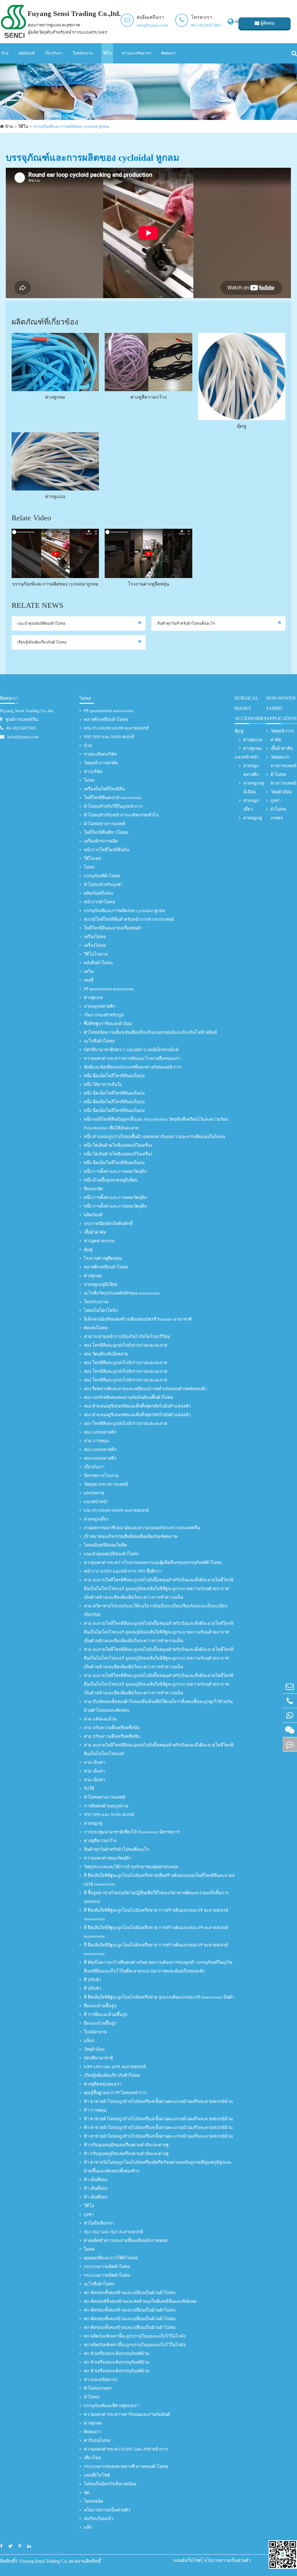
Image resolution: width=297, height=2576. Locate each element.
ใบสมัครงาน (83, 53)
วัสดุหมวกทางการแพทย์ (106, 1484)
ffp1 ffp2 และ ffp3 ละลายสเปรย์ (114, 2232)
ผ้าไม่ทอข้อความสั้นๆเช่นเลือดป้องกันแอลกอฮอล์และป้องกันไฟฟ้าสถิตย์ (150, 1032)
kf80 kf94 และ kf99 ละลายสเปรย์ (115, 2067)
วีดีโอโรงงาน (96, 954)
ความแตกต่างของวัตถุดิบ (107, 1858)
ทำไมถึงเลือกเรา (99, 2223)
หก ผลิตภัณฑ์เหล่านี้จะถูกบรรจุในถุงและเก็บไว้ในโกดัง (135, 2336)
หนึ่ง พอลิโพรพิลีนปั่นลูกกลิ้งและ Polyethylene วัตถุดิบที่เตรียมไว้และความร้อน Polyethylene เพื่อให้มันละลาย (156, 1124)
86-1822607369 (206, 25)
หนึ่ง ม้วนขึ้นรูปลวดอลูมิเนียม (111, 1180)
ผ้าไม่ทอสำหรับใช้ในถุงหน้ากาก (113, 806)
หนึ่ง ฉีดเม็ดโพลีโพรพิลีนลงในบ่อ (114, 1076)
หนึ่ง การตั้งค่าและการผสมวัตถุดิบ (115, 1171)
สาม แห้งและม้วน (100, 1719)
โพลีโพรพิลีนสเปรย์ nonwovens (113, 798)
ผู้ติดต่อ (267, 23)
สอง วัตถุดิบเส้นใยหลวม (106, 1354)
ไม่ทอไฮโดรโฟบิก (101, 1310)
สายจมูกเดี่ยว (96, 1519)
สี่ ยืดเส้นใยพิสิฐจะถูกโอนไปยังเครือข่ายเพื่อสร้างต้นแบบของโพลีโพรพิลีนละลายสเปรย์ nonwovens (159, 1880)
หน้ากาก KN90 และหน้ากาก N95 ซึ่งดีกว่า (123, 1571)
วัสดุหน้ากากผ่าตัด (101, 763)
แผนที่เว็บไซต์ (97, 2475)
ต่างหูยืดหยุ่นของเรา (103, 2084)
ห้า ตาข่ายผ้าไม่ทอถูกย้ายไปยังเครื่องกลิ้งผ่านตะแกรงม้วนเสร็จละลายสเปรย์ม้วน (158, 2101)
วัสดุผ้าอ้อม (94, 2049)
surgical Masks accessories (250, 708)
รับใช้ (89, 1789)
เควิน (89, 971)
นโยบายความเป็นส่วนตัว (107, 2510)
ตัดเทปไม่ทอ (96, 1328)
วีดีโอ (107, 53)
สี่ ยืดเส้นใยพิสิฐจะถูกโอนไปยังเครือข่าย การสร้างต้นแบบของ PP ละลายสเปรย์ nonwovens (156, 1915)
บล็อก (89, 2041)
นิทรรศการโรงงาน (101, 1476)
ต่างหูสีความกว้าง (148, 397)
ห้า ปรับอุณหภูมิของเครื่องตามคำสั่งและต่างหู (126, 2145)
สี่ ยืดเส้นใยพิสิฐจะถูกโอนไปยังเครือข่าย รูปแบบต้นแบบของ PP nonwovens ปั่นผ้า (159, 1997)
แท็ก (88, 2527)
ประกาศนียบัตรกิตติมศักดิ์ (108, 1224)
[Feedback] (290, 1744)
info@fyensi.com (152, 25)
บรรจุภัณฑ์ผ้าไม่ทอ (102, 876)
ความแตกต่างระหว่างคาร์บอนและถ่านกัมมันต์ (127, 2414)
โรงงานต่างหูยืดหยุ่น (148, 584)
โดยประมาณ (96, 1302)
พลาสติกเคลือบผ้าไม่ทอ (106, 719)
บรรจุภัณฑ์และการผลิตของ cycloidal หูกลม (71, 126)
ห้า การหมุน (95, 2110)
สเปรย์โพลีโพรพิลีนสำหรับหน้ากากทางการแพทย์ (129, 919)
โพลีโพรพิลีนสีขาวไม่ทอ (106, 832)
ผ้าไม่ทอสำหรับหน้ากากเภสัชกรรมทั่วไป (121, 815)
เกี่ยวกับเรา (54, 53)
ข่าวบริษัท (93, 772)
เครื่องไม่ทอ (95, 937)
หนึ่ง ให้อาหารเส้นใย (103, 1084)
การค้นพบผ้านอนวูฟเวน (106, 1806)
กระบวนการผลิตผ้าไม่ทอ (107, 2267)
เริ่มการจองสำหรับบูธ (104, 1015)
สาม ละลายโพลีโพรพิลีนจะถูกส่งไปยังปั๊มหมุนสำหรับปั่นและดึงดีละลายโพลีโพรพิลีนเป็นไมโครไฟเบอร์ (159, 1749)
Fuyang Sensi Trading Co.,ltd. (27, 711)
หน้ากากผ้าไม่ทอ (99, 902)
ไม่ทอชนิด (94, 2501)
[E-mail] (290, 1686)
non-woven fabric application (281, 708)
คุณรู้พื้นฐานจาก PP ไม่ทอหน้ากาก (115, 2093)
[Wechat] (290, 1730)
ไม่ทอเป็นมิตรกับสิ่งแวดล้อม (110, 2484)
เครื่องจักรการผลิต (101, 841)
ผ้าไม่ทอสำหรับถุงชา (103, 885)
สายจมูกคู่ (93, 1823)
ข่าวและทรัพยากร (136, 53)
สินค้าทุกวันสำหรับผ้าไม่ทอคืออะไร (186, 623)
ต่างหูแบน (55, 496)
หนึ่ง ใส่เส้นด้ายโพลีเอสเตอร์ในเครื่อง (118, 1145)
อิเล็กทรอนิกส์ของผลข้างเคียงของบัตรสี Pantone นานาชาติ (138, 1319)
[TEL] (290, 1701)
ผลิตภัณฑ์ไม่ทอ (98, 893)
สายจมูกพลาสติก (100, 1006)
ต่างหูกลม (55, 397)
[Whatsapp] (290, 1715)
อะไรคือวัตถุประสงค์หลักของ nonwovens (122, 1293)
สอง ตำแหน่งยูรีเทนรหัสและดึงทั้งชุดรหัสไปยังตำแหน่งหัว (137, 1406)
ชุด (87, 2493)
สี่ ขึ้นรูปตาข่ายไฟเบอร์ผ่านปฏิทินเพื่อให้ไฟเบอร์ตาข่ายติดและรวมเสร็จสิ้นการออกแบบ (156, 1897)
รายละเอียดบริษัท (100, 754)
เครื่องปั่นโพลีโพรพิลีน (104, 789)
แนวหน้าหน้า (96, 1502)
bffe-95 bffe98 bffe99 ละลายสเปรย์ (116, 728)
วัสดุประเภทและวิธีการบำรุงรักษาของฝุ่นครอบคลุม (131, 1867)
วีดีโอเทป (93, 858)
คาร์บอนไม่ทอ (97, 2440)
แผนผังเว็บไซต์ (187, 2560)
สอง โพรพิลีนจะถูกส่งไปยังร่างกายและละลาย (126, 1345)
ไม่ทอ (85, 698)
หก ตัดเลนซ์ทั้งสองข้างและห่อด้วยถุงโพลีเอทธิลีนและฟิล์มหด (140, 2301)
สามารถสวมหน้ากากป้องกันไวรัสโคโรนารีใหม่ (127, 1337)
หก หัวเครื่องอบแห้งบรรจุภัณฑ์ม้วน (116, 2353)
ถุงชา (89, 2214)
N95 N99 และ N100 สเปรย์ (109, 737)
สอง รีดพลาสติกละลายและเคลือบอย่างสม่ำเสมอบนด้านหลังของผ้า (145, 1389)
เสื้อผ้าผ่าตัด (95, 1232)
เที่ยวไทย (92, 2458)
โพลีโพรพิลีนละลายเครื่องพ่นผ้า (113, 928)
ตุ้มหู (242, 426)
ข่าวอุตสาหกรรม (99, 1241)
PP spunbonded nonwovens (109, 711)
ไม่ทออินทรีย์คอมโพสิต (105, 1545)
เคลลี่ (89, 980)
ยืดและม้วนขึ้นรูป (100, 2006)
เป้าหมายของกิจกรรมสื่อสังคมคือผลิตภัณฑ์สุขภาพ (131, 1536)
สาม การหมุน (96, 1441)
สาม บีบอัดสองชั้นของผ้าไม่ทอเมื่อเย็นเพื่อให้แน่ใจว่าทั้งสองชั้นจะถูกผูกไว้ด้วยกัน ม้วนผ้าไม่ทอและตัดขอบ (158, 1706)
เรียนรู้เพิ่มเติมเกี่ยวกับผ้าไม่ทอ (42, 642)
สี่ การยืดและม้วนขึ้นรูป (106, 2015)
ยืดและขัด (93, 1189)
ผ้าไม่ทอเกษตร (98, 2388)
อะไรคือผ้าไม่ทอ (99, 1041)
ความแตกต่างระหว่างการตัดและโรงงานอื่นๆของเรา (132, 1058)
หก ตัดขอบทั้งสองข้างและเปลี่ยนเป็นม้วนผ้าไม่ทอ (130, 2293)
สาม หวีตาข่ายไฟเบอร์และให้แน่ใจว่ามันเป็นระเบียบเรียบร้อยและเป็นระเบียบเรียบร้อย (156, 1610)
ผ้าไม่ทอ (92, 2397)
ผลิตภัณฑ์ (27, 53)
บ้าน (5, 53)
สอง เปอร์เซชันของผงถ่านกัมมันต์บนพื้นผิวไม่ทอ (128, 1397)
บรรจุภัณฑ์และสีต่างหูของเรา (111, 2406)
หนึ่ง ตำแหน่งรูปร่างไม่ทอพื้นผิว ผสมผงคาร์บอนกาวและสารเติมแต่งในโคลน (154, 1137)
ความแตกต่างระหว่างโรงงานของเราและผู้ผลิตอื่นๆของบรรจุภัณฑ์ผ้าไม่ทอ (153, 1563)
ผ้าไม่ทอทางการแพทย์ (105, 824)
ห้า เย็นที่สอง (96, 2180)
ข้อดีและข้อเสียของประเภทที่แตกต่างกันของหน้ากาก (133, 1067)
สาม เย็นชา (94, 1762)
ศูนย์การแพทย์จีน (22, 719)
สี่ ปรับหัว (92, 1980)
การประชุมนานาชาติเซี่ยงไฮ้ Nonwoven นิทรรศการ (132, 1832)
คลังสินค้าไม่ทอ (98, 963)
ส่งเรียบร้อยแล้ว (98, 2519)
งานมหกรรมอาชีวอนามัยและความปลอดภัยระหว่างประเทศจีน (142, 1528)
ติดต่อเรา (169, 53)
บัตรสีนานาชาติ (98, 2058)
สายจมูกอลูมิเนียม (101, 1284)
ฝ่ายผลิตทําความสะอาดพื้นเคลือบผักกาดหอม (126, 2240)
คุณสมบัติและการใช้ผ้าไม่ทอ (111, 2258)
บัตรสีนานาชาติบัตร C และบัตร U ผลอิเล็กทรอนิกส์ (131, 1050)
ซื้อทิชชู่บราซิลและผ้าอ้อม (108, 1024)
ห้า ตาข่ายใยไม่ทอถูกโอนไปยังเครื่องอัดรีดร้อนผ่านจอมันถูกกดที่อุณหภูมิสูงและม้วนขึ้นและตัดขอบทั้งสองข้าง (158, 2167)
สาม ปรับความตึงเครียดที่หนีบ (112, 1728)
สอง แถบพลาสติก (100, 1432)
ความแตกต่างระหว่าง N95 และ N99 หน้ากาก (126, 2449)
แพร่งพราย (94, 1493)
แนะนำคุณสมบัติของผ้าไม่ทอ (41, 623)
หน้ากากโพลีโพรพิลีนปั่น (106, 850)
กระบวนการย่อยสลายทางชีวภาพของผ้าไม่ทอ (126, 2466)
